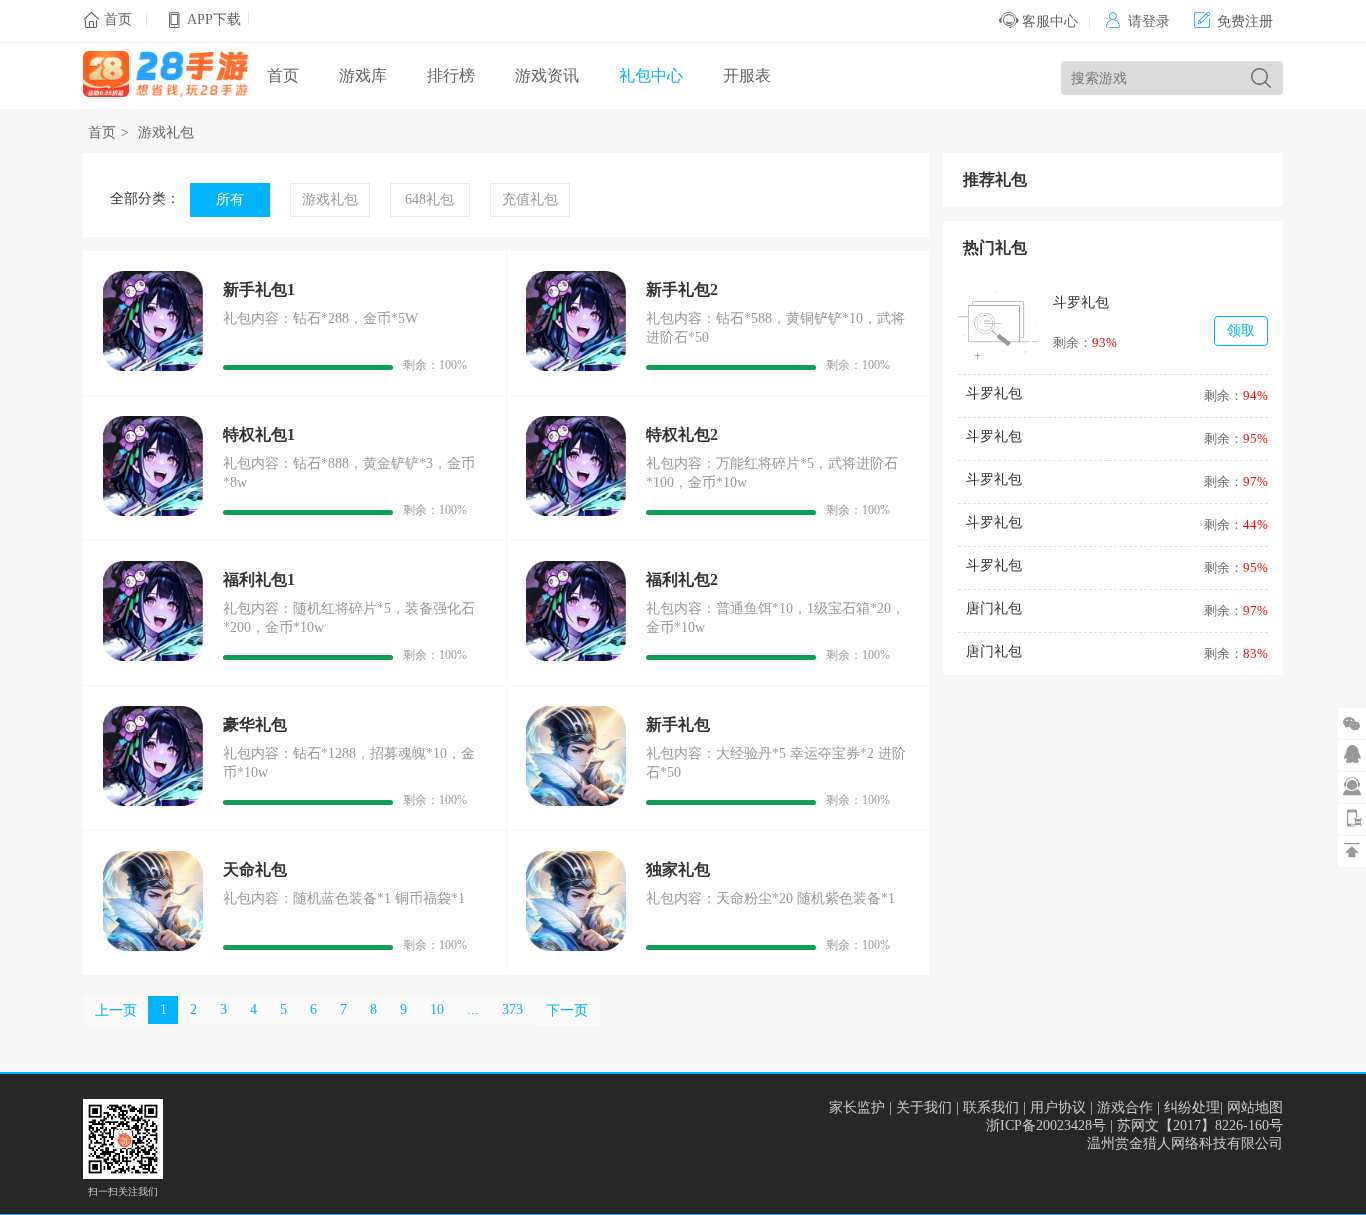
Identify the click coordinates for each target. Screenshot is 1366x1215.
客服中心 (1048, 21)
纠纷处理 (1192, 1107)
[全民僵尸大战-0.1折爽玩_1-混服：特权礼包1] (153, 511)
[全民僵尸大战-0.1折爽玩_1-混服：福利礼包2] (576, 656)
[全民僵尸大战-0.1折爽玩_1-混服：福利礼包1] (153, 656)
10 (437, 1009)
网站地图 (1255, 1107)
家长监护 (857, 1107)
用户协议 (1058, 1107)
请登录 (1137, 21)
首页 (118, 19)
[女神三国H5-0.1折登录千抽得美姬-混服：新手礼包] (576, 801)
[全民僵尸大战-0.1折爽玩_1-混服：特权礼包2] (576, 511)
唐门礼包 (994, 608)
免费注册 (1233, 21)
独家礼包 (678, 869)
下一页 (567, 1010)
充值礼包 (530, 199)
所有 (230, 199)
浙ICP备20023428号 (1046, 1125)
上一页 (116, 1010)
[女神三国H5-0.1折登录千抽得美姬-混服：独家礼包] (576, 946)
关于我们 (924, 1107)
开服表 (747, 75)
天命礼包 (255, 869)
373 (512, 1009)
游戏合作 (1125, 1107)
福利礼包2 (682, 579)
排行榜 (451, 75)
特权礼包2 (682, 434)
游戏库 (363, 75)
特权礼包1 (259, 434)
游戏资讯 (547, 75)
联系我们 (991, 1107)
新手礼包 (678, 724)
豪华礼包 (255, 724)
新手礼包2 (682, 289)
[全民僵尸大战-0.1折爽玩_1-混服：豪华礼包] (153, 801)
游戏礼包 (166, 132)
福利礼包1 (259, 579)
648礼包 (429, 199)
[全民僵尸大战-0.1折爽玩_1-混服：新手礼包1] (153, 366)
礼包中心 (651, 75)
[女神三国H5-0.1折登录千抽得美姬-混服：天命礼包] (153, 946)
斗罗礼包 (1081, 302)
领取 (1241, 330)
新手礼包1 (259, 289)
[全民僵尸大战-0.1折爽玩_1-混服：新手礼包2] (576, 366)
